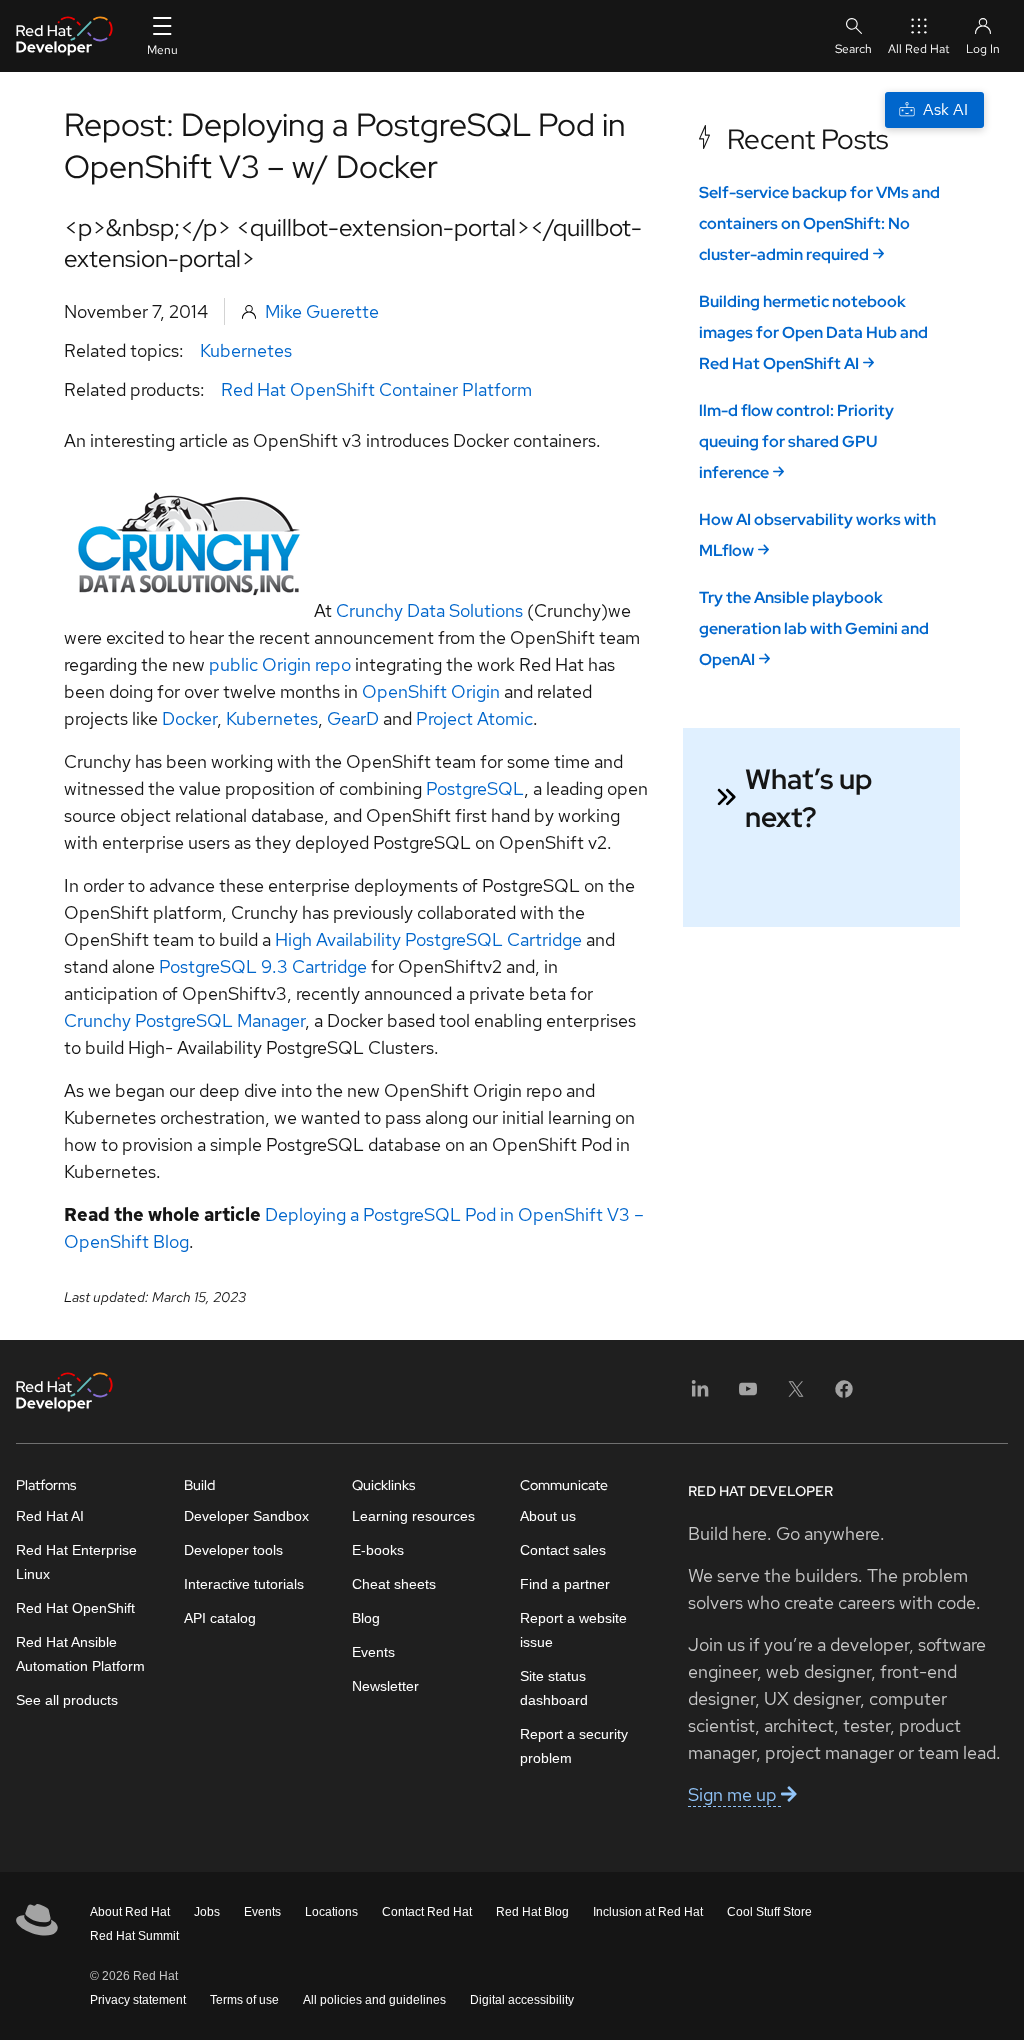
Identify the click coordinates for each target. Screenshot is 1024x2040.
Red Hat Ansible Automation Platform (80, 1654)
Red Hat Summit (134, 1936)
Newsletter (385, 1686)
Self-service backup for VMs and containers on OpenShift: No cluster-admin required (819, 223)
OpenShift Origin (431, 691)
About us (548, 1516)
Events (373, 1652)
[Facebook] (844, 1395)
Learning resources (413, 1516)
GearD (353, 718)
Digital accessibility (522, 2000)
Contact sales (563, 1550)
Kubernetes (246, 350)
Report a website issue (573, 1630)
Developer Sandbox (246, 1516)
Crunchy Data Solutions (431, 610)
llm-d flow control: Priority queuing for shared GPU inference (796, 441)
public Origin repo (280, 664)
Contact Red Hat (427, 1912)
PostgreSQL (475, 788)
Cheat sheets (394, 1584)
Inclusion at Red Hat (648, 1912)
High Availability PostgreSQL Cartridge (428, 939)
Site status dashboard (554, 1688)
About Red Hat (130, 1912)
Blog (366, 1618)
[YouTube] (748, 1395)
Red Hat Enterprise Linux (76, 1562)
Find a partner (565, 1584)
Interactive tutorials (244, 1584)
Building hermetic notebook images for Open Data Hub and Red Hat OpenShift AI (813, 332)
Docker (189, 718)
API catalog (220, 1618)
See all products (67, 1700)
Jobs (207, 1912)
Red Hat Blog (532, 1912)
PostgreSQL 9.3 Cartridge (263, 966)
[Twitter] (796, 1395)
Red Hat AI (50, 1516)
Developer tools (233, 1550)
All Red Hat (919, 49)
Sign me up (734, 1794)
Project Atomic (474, 718)
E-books (378, 1550)
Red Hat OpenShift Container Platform (376, 389)
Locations (331, 1912)
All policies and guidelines (374, 2000)
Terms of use (244, 2000)
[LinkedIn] (700, 1395)
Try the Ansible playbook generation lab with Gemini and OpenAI (814, 628)
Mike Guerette (322, 311)
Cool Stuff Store (769, 1912)
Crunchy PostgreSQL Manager (184, 1020)
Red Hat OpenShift (75, 1608)
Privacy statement (138, 2000)
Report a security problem (574, 1746)
